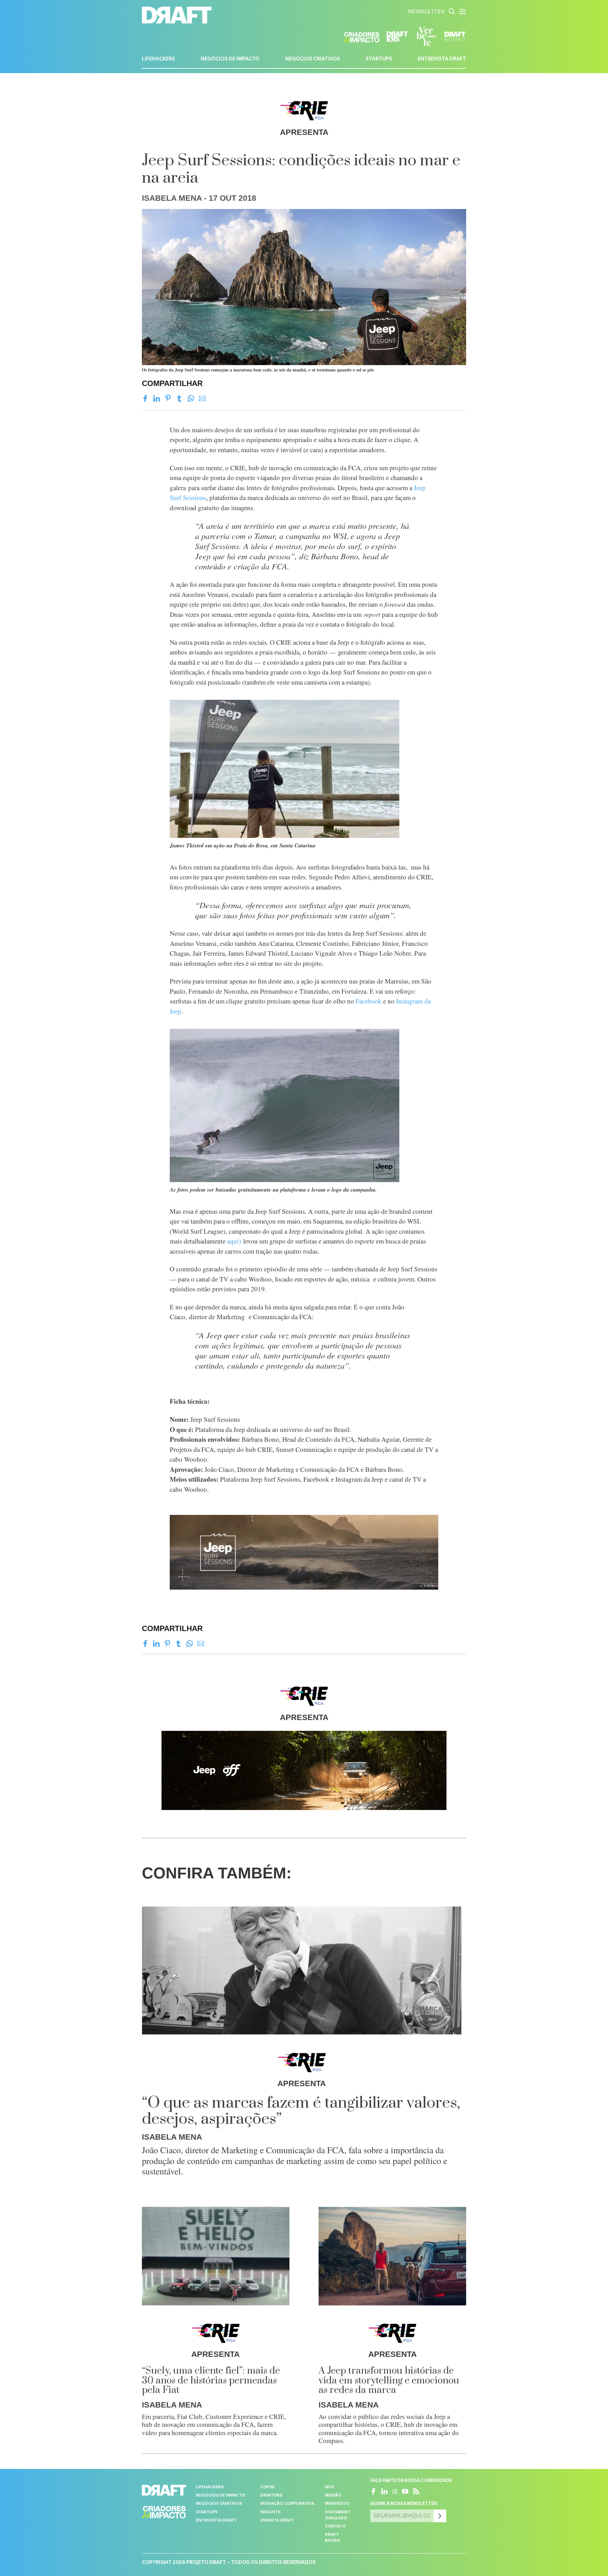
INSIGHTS (270, 2513)
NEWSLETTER (426, 12)
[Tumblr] (179, 399)
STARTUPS (379, 60)
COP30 (267, 2487)
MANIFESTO (337, 2504)
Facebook (369, 1001)
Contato (335, 2527)
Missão (333, 2496)
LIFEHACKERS (158, 60)
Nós (329, 2487)
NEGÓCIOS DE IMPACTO (230, 60)
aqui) (234, 1241)
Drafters (271, 2496)
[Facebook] (145, 399)
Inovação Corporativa (287, 2504)
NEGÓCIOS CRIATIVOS (313, 60)
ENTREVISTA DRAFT (442, 60)
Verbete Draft (277, 2521)
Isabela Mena (172, 198)
